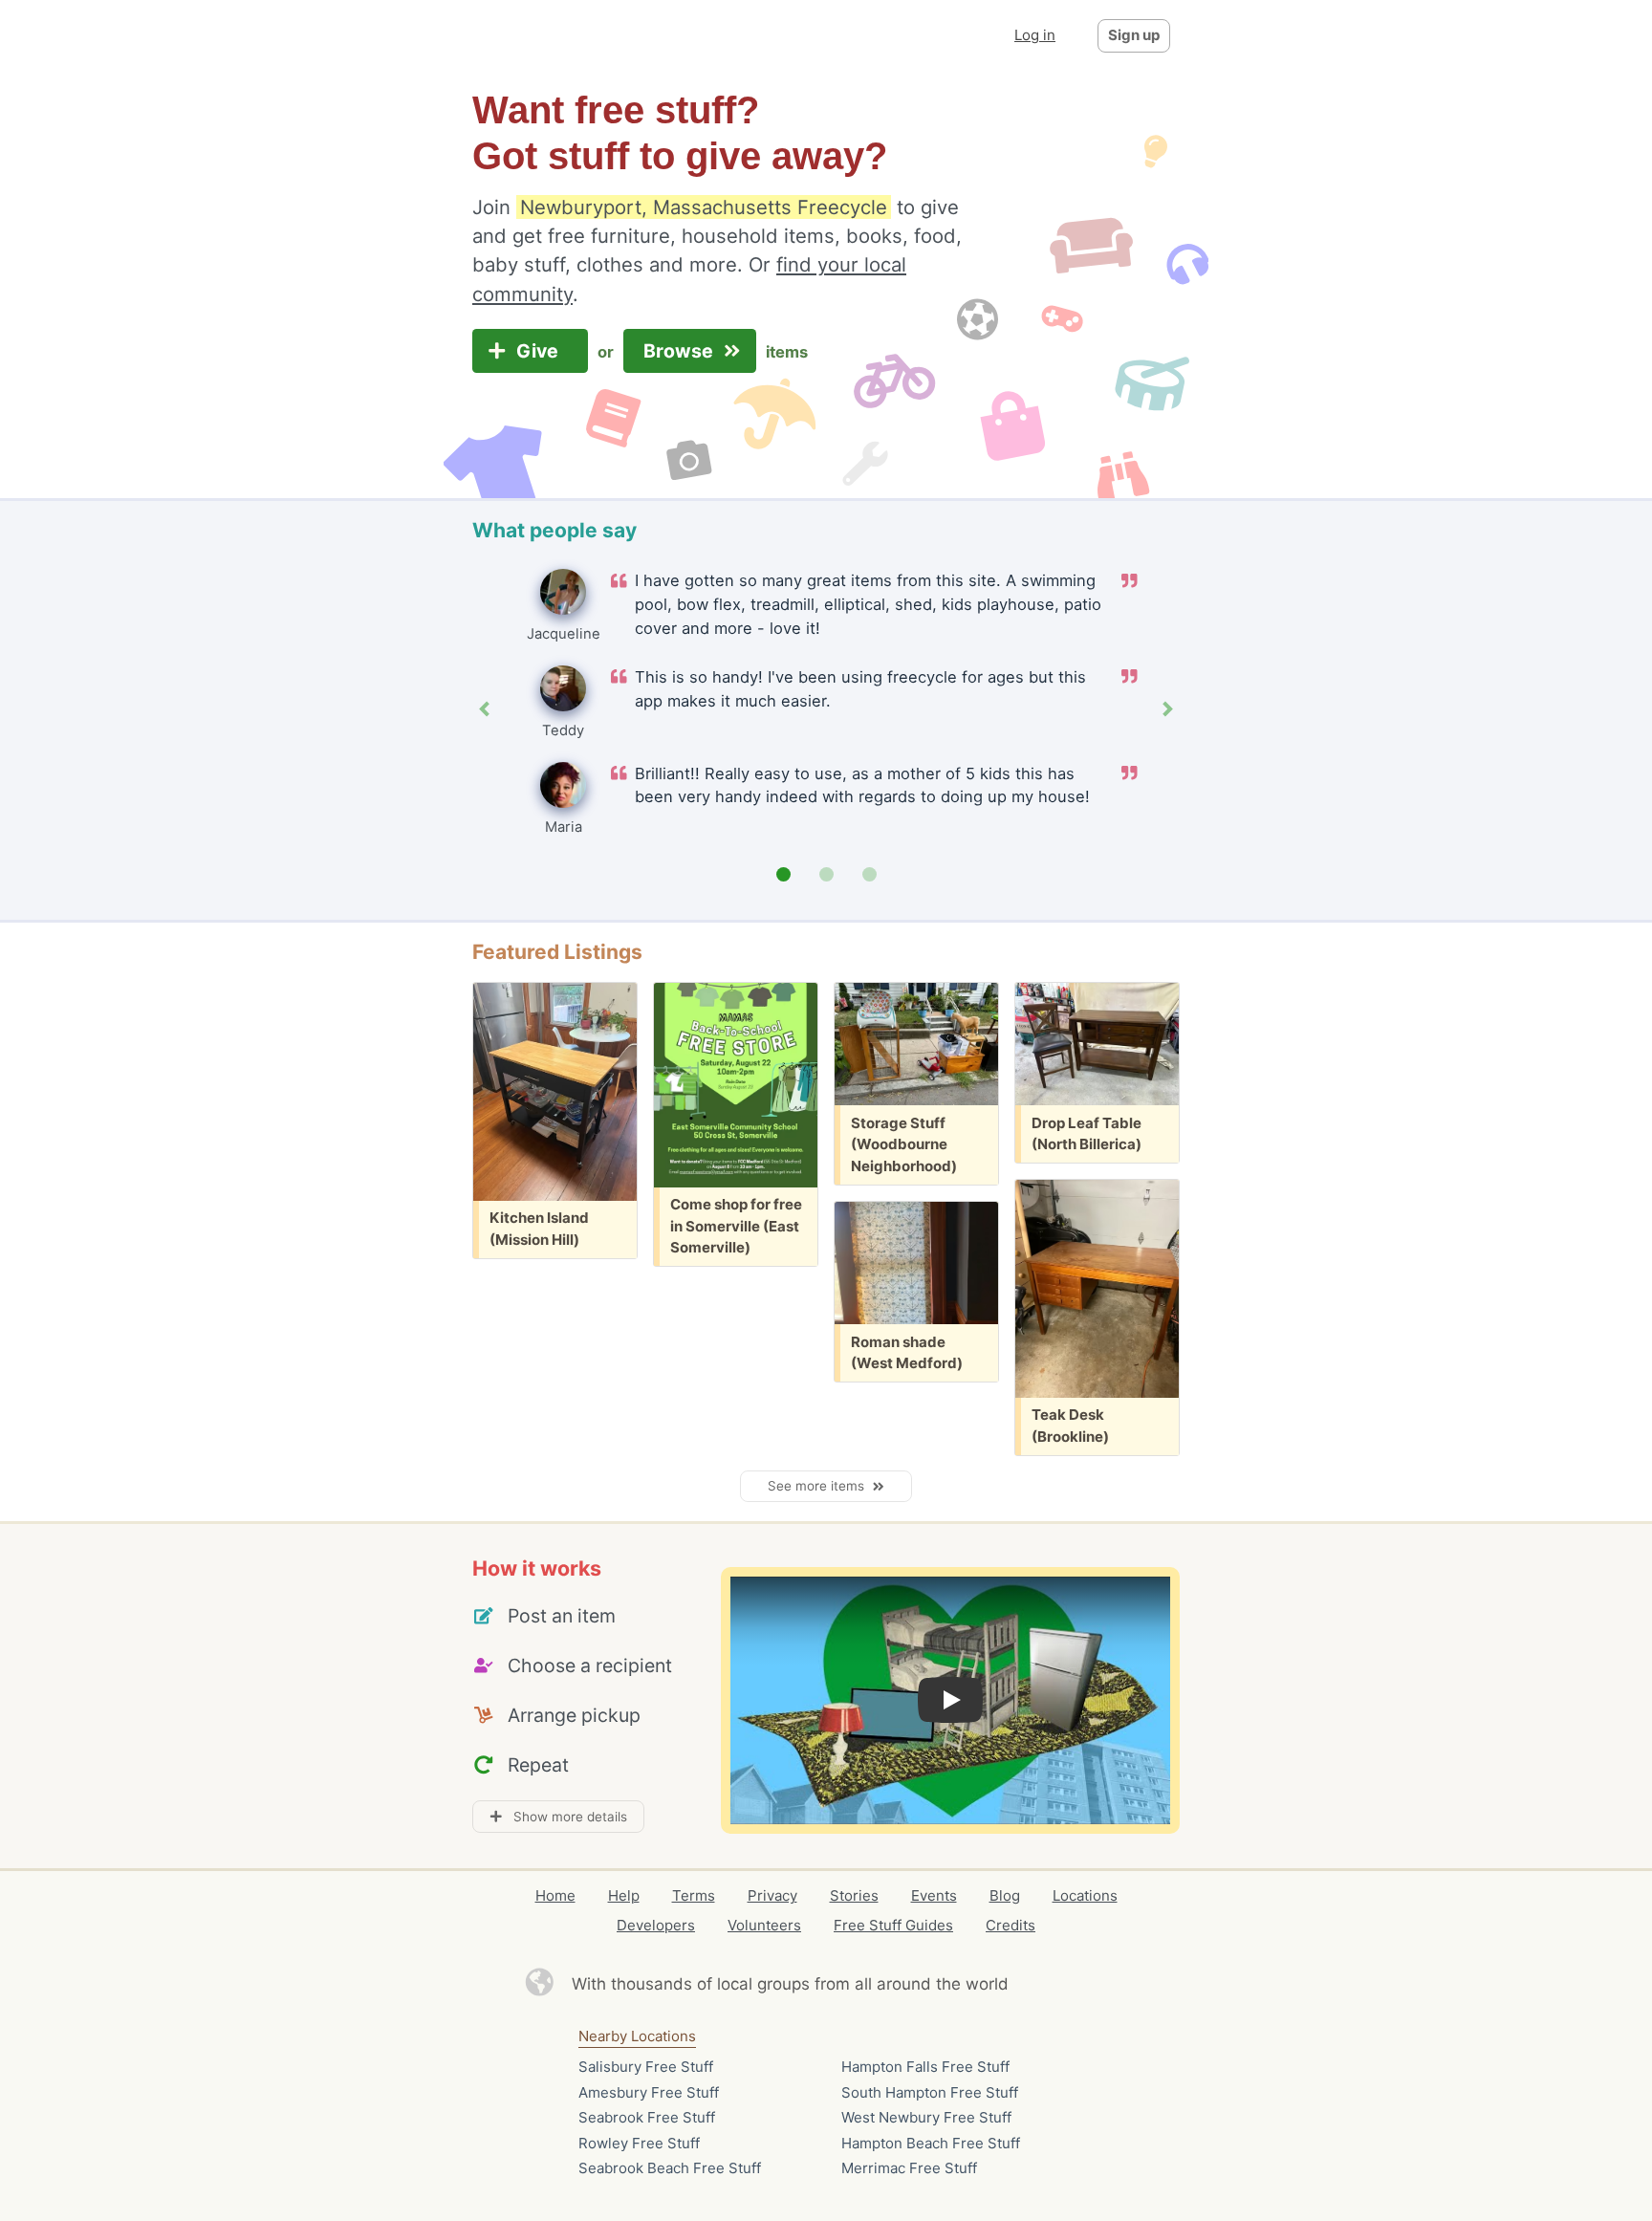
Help (624, 1895)
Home (555, 1895)
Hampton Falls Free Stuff (925, 2067)
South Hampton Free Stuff (930, 2092)
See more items (820, 1486)
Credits (1011, 1925)
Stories (854, 1895)
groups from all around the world (883, 1984)
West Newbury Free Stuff (926, 2117)
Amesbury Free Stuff (649, 2092)
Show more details (565, 1817)
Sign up (1134, 35)
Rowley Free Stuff (639, 2143)
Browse (681, 351)
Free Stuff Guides (893, 1925)
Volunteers (764, 1925)
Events (934, 1895)
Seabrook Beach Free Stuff (670, 2168)
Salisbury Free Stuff (646, 2067)
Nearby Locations (637, 2036)
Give (540, 351)
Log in (1035, 35)
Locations (1085, 1895)
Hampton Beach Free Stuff (931, 2143)
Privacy (772, 1895)
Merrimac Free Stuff (909, 2168)
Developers (656, 1925)
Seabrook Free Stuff (647, 2117)
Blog (1005, 1895)
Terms (694, 1895)
